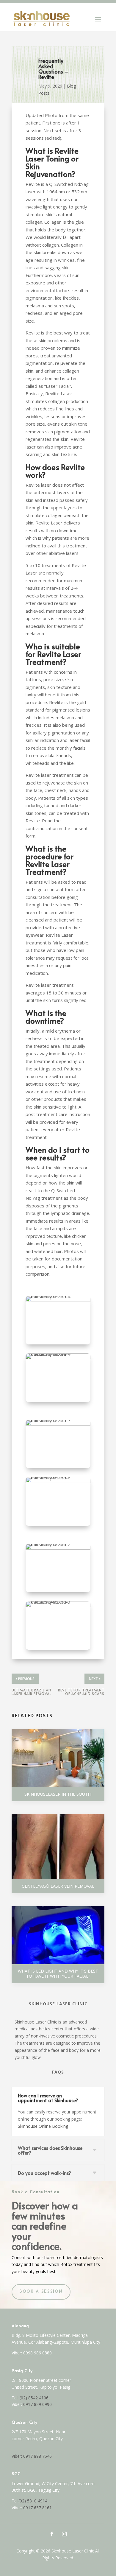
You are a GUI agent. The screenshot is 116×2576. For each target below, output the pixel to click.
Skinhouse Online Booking (43, 2126)
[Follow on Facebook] (52, 2534)
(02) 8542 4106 (34, 2398)
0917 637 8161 (37, 2508)
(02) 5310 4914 (33, 2501)
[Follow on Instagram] (64, 2534)
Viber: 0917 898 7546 (32, 2456)
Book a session (41, 2292)
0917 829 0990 (37, 2404)
